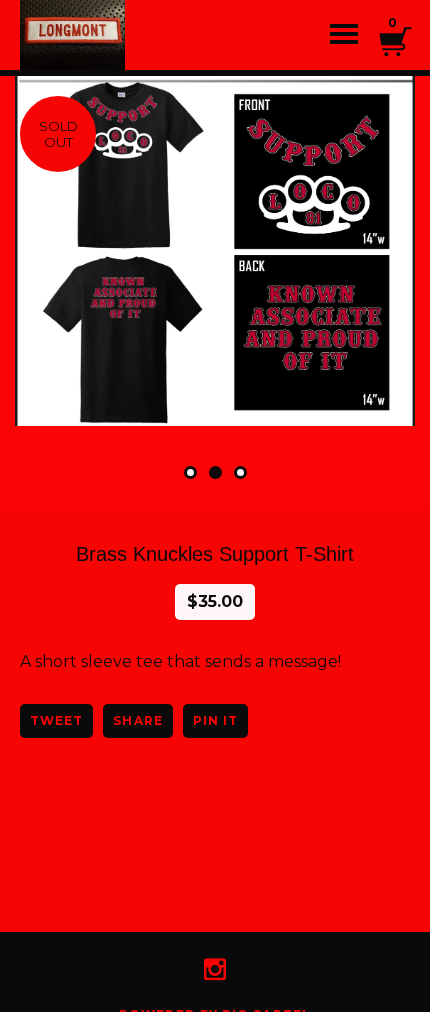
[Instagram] (215, 969)
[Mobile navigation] (344, 35)
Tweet (56, 720)
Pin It (215, 720)
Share (137, 720)
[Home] (100, 35)
